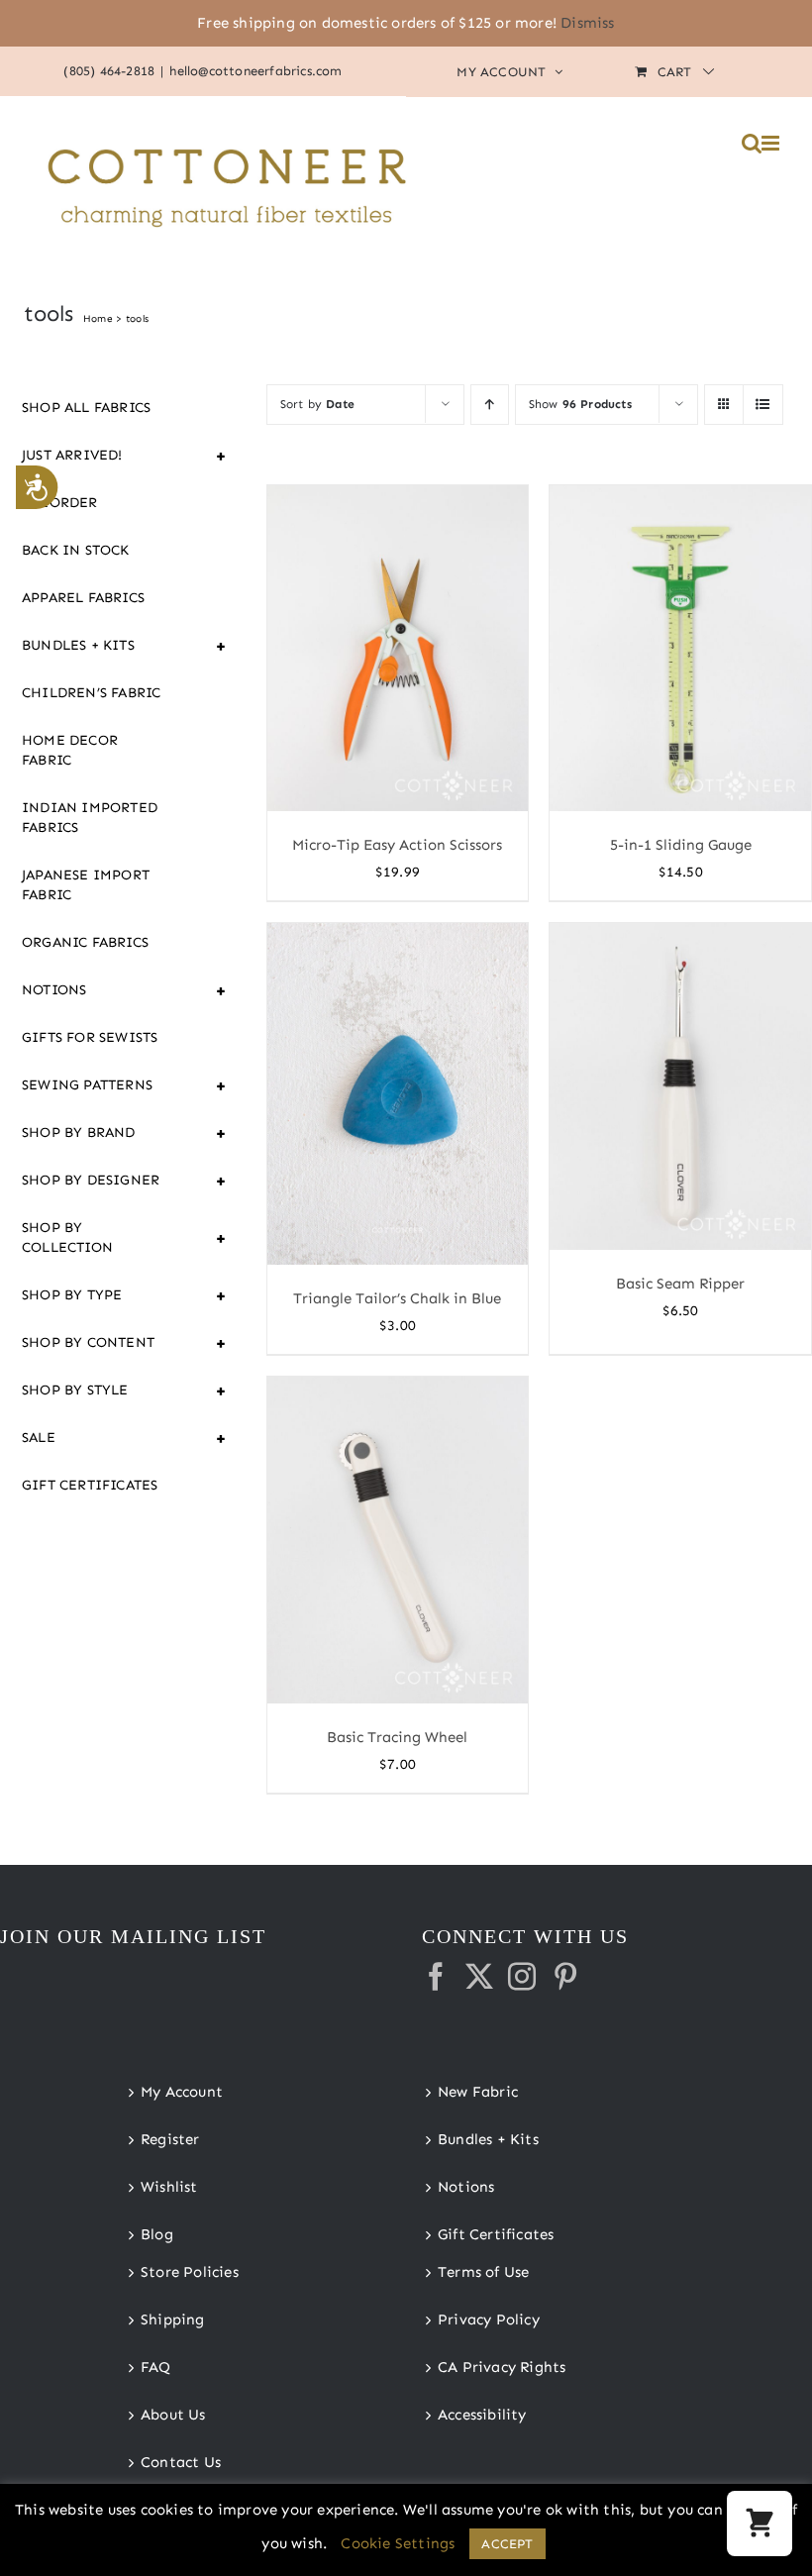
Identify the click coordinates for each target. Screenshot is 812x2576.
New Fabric (478, 2092)
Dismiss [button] (587, 23)
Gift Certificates (90, 1485)
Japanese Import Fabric (86, 885)
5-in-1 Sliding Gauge (681, 845)
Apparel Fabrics (83, 598)
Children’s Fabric (91, 693)
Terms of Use (483, 2272)
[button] (760, 2524)
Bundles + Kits (104, 646)
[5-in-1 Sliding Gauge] (680, 649)
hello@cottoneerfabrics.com (255, 71)
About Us (173, 2415)
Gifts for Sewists (90, 1037)
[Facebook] (436, 1977)
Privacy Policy (489, 2319)
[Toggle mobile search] (752, 143)
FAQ (156, 2367)
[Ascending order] (490, 405)
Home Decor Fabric (70, 750)
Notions (104, 990)
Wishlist (169, 2187)
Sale (104, 1438)
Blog (157, 2234)
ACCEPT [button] (507, 2544)
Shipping (173, 2319)
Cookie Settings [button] (398, 2543)
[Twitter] (479, 1977)
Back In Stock (76, 550)
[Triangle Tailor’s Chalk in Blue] (398, 1094)
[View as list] (763, 405)
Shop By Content (104, 1343)
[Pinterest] (565, 1977)
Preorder (60, 503)
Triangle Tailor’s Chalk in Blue (397, 1298)
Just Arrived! (104, 456)
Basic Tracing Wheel (397, 1737)
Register (170, 2139)
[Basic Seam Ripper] (680, 1086)
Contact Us (181, 2462)
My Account (182, 2092)
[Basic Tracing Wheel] (398, 1540)
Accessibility (482, 2415)
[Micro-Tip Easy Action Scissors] (398, 649)
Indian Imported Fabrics (90, 818)
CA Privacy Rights (502, 2367)
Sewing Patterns (104, 1085)
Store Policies (190, 2272)
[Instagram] (522, 1977)
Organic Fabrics (85, 942)
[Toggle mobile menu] (772, 143)
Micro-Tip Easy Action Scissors (397, 845)
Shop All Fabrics (86, 408)
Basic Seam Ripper (680, 1284)
